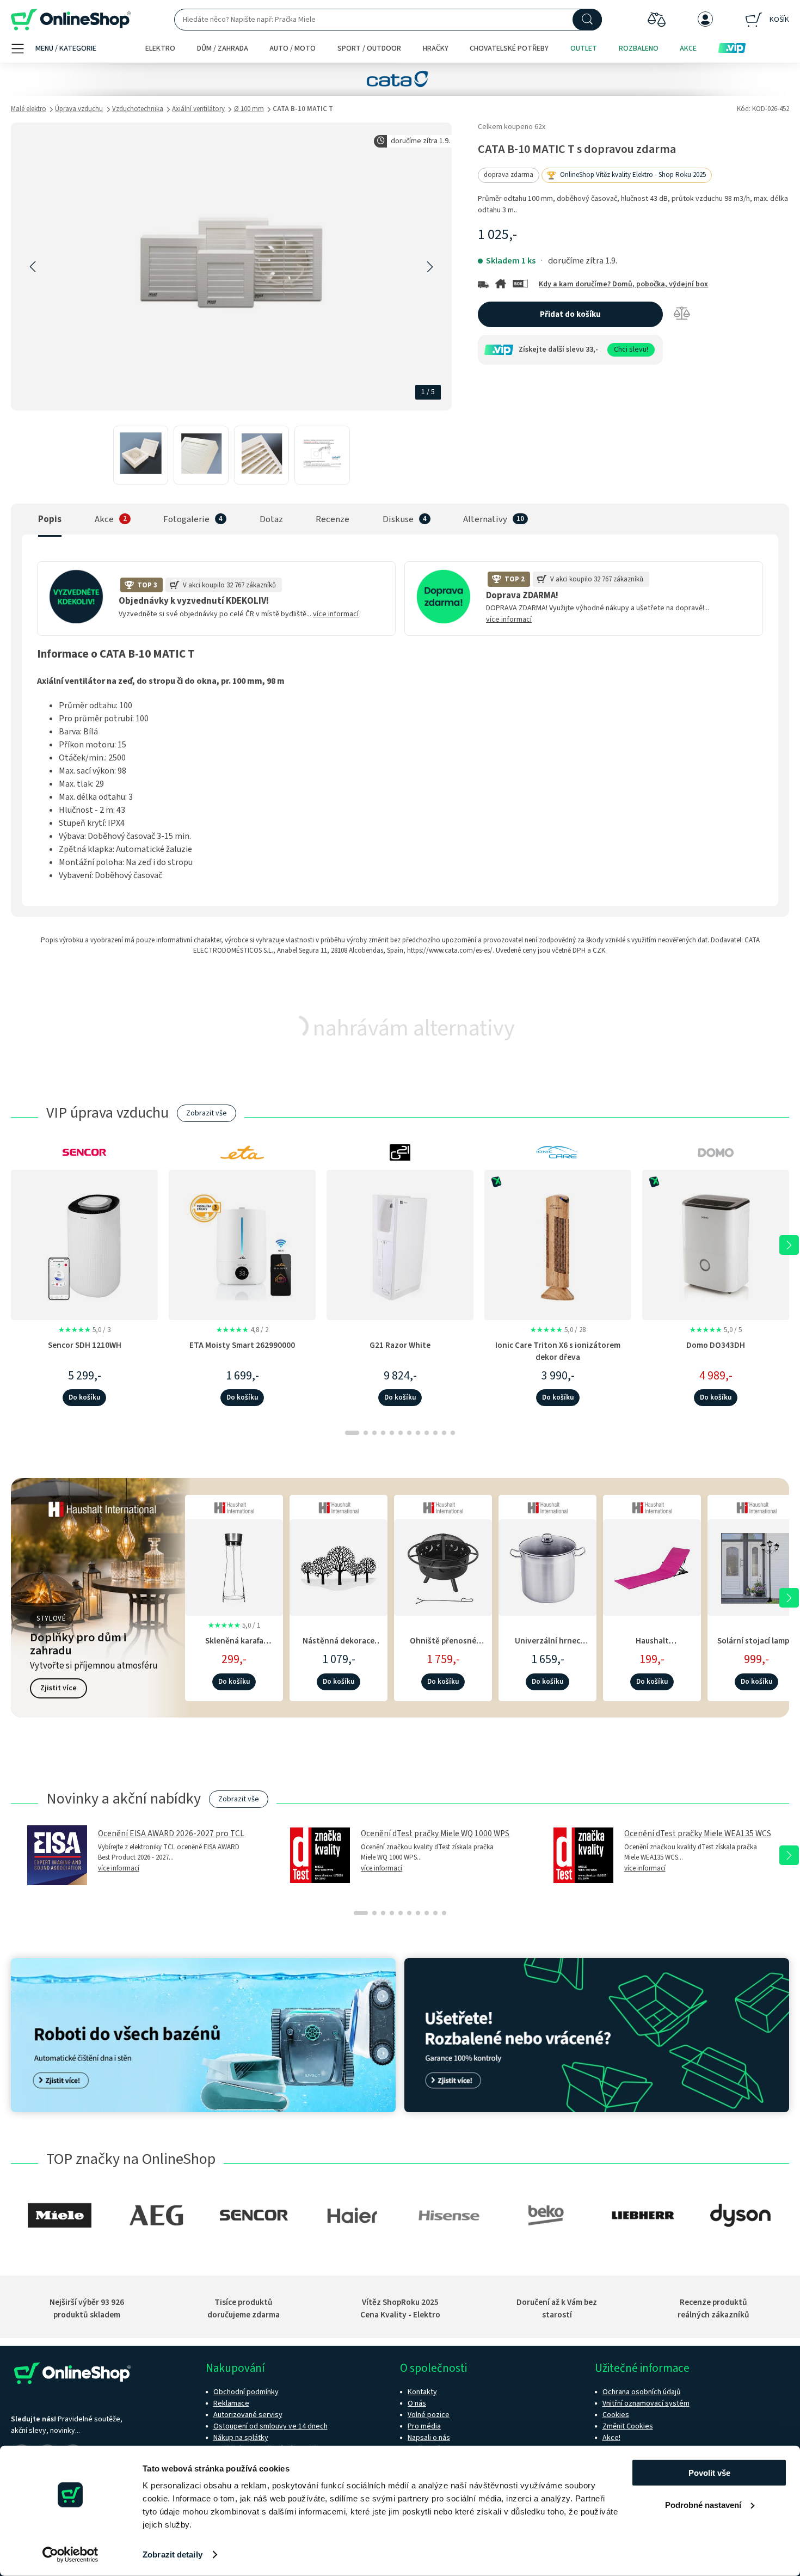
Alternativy (485, 519)
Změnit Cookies (628, 2426)
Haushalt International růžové (652, 1646)
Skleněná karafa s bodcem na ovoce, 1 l (234, 1646)
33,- (592, 349)
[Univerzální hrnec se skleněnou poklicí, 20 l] (547, 1566)
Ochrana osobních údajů (642, 2392)
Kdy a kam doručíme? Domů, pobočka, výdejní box (623, 284)
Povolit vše (709, 2473)
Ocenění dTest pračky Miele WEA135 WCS (698, 1833)
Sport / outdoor (369, 48)
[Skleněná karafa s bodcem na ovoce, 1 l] (234, 1566)
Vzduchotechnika (138, 109)
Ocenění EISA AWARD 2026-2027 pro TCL (171, 1833)
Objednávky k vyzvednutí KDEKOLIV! (194, 601)
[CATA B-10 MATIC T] (141, 455)
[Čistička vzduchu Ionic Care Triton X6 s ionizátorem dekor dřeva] (558, 1245)
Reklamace (231, 2403)
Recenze (333, 519)
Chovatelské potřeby (509, 48)
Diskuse (398, 519)
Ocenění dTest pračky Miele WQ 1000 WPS (435, 1833)
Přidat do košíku (570, 314)
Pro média (424, 2426)
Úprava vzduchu (79, 109)
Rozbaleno (639, 48)
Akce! (611, 2438)
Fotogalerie (186, 519)
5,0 (84, 1330)
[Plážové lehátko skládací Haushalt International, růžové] (652, 1566)
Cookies (616, 2415)
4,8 (242, 1330)
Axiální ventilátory (198, 109)
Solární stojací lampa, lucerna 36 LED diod (757, 1646)
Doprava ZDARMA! (522, 596)
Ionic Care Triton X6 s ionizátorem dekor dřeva (558, 1351)
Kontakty (422, 2392)
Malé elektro (29, 109)
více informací (336, 614)
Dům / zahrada (223, 48)
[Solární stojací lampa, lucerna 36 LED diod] (756, 1566)
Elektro (160, 48)
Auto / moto (293, 48)
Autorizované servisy (248, 2415)
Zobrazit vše (207, 1113)
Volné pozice (429, 2415)
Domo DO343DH (716, 1345)
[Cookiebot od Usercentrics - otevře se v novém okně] (70, 2555)
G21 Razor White (400, 1345)
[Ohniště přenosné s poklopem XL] (443, 1566)
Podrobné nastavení (703, 2504)
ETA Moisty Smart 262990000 (242, 1345)
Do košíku (84, 1397)
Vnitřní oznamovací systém (646, 2403)
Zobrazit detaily (173, 2554)
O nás (417, 2403)
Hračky (436, 48)
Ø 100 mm (249, 109)
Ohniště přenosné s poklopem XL (443, 1646)
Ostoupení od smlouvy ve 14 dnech (270, 2426)
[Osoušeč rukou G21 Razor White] (400, 1245)
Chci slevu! (631, 349)
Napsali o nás (429, 2438)
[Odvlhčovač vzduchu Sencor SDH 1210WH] (84, 1245)
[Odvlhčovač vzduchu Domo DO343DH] (716, 1245)
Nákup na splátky (241, 2438)
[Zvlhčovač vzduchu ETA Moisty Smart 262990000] (242, 1245)
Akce (688, 48)
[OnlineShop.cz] (71, 20)
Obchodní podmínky (246, 2392)
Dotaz (271, 519)
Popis (50, 519)
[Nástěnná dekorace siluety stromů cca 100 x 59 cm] (339, 1566)
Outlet (584, 48)
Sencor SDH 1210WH (85, 1345)
